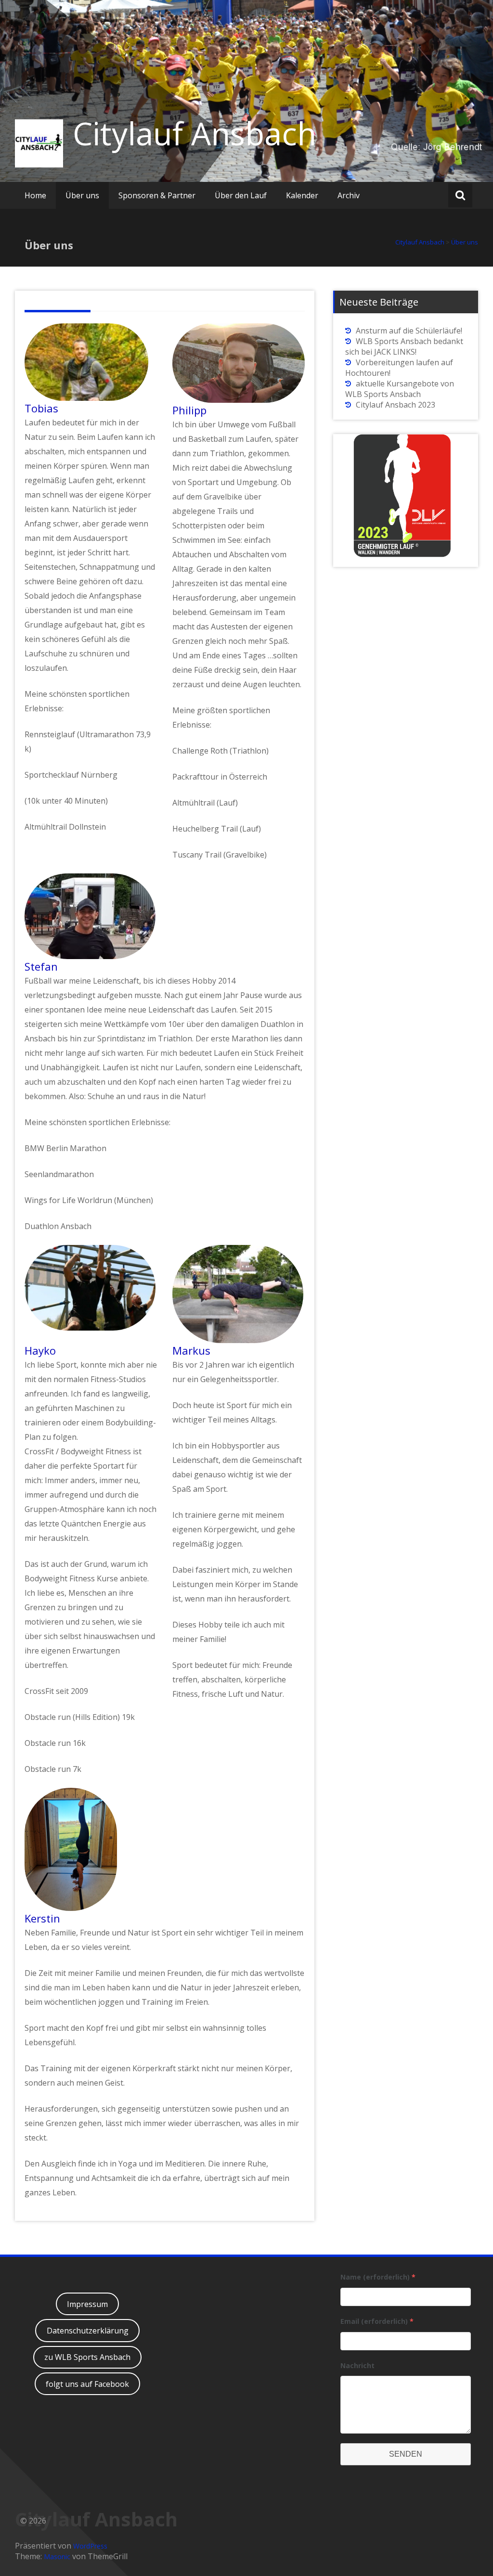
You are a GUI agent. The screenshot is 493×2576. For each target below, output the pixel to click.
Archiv (349, 195)
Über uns (82, 195)
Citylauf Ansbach (195, 133)
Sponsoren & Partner (157, 195)
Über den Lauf (241, 195)
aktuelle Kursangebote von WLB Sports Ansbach (400, 389)
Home (35, 195)
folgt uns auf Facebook (87, 2384)
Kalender (302, 195)
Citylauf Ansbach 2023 (396, 405)
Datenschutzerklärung (88, 2331)
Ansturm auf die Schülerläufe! (409, 331)
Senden (406, 2454)
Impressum (87, 2304)
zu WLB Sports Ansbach (87, 2357)
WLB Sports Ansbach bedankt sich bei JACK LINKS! (404, 346)
